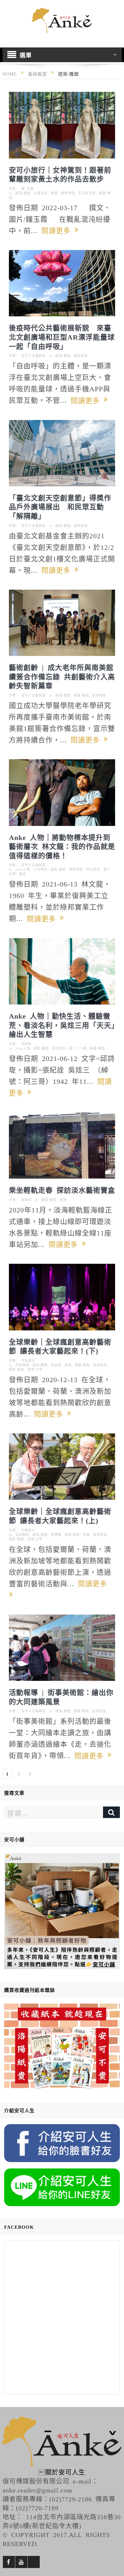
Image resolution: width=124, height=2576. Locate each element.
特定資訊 (93, 869)
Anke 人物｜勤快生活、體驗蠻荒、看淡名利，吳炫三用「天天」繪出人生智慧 (62, 1024)
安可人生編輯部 (34, 356)
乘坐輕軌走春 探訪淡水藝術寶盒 (62, 1189)
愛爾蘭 (56, 1535)
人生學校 (40, 869)
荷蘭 (86, 1535)
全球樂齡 (22, 1365)
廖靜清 (27, 1200)
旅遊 (54, 193)
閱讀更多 (58, 230)
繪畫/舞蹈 (81, 695)
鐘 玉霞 (28, 188)
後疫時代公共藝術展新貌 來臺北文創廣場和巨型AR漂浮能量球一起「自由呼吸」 (62, 336)
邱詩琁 (27, 1044)
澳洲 (68, 1365)
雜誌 (23, 874)
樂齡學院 (68, 193)
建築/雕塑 (23, 193)
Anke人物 (23, 869)
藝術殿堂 (81, 356)
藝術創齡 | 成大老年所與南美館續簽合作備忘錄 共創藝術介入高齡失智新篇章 (62, 676)
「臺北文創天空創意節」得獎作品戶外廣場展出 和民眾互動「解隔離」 (60, 506)
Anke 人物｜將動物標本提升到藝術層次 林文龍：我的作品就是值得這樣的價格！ (62, 846)
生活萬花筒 (87, 193)
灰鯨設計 (28, 1360)
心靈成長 (41, 193)
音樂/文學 (35, 1369)
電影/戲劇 (17, 1369)
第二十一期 (78, 1048)
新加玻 (56, 1365)
